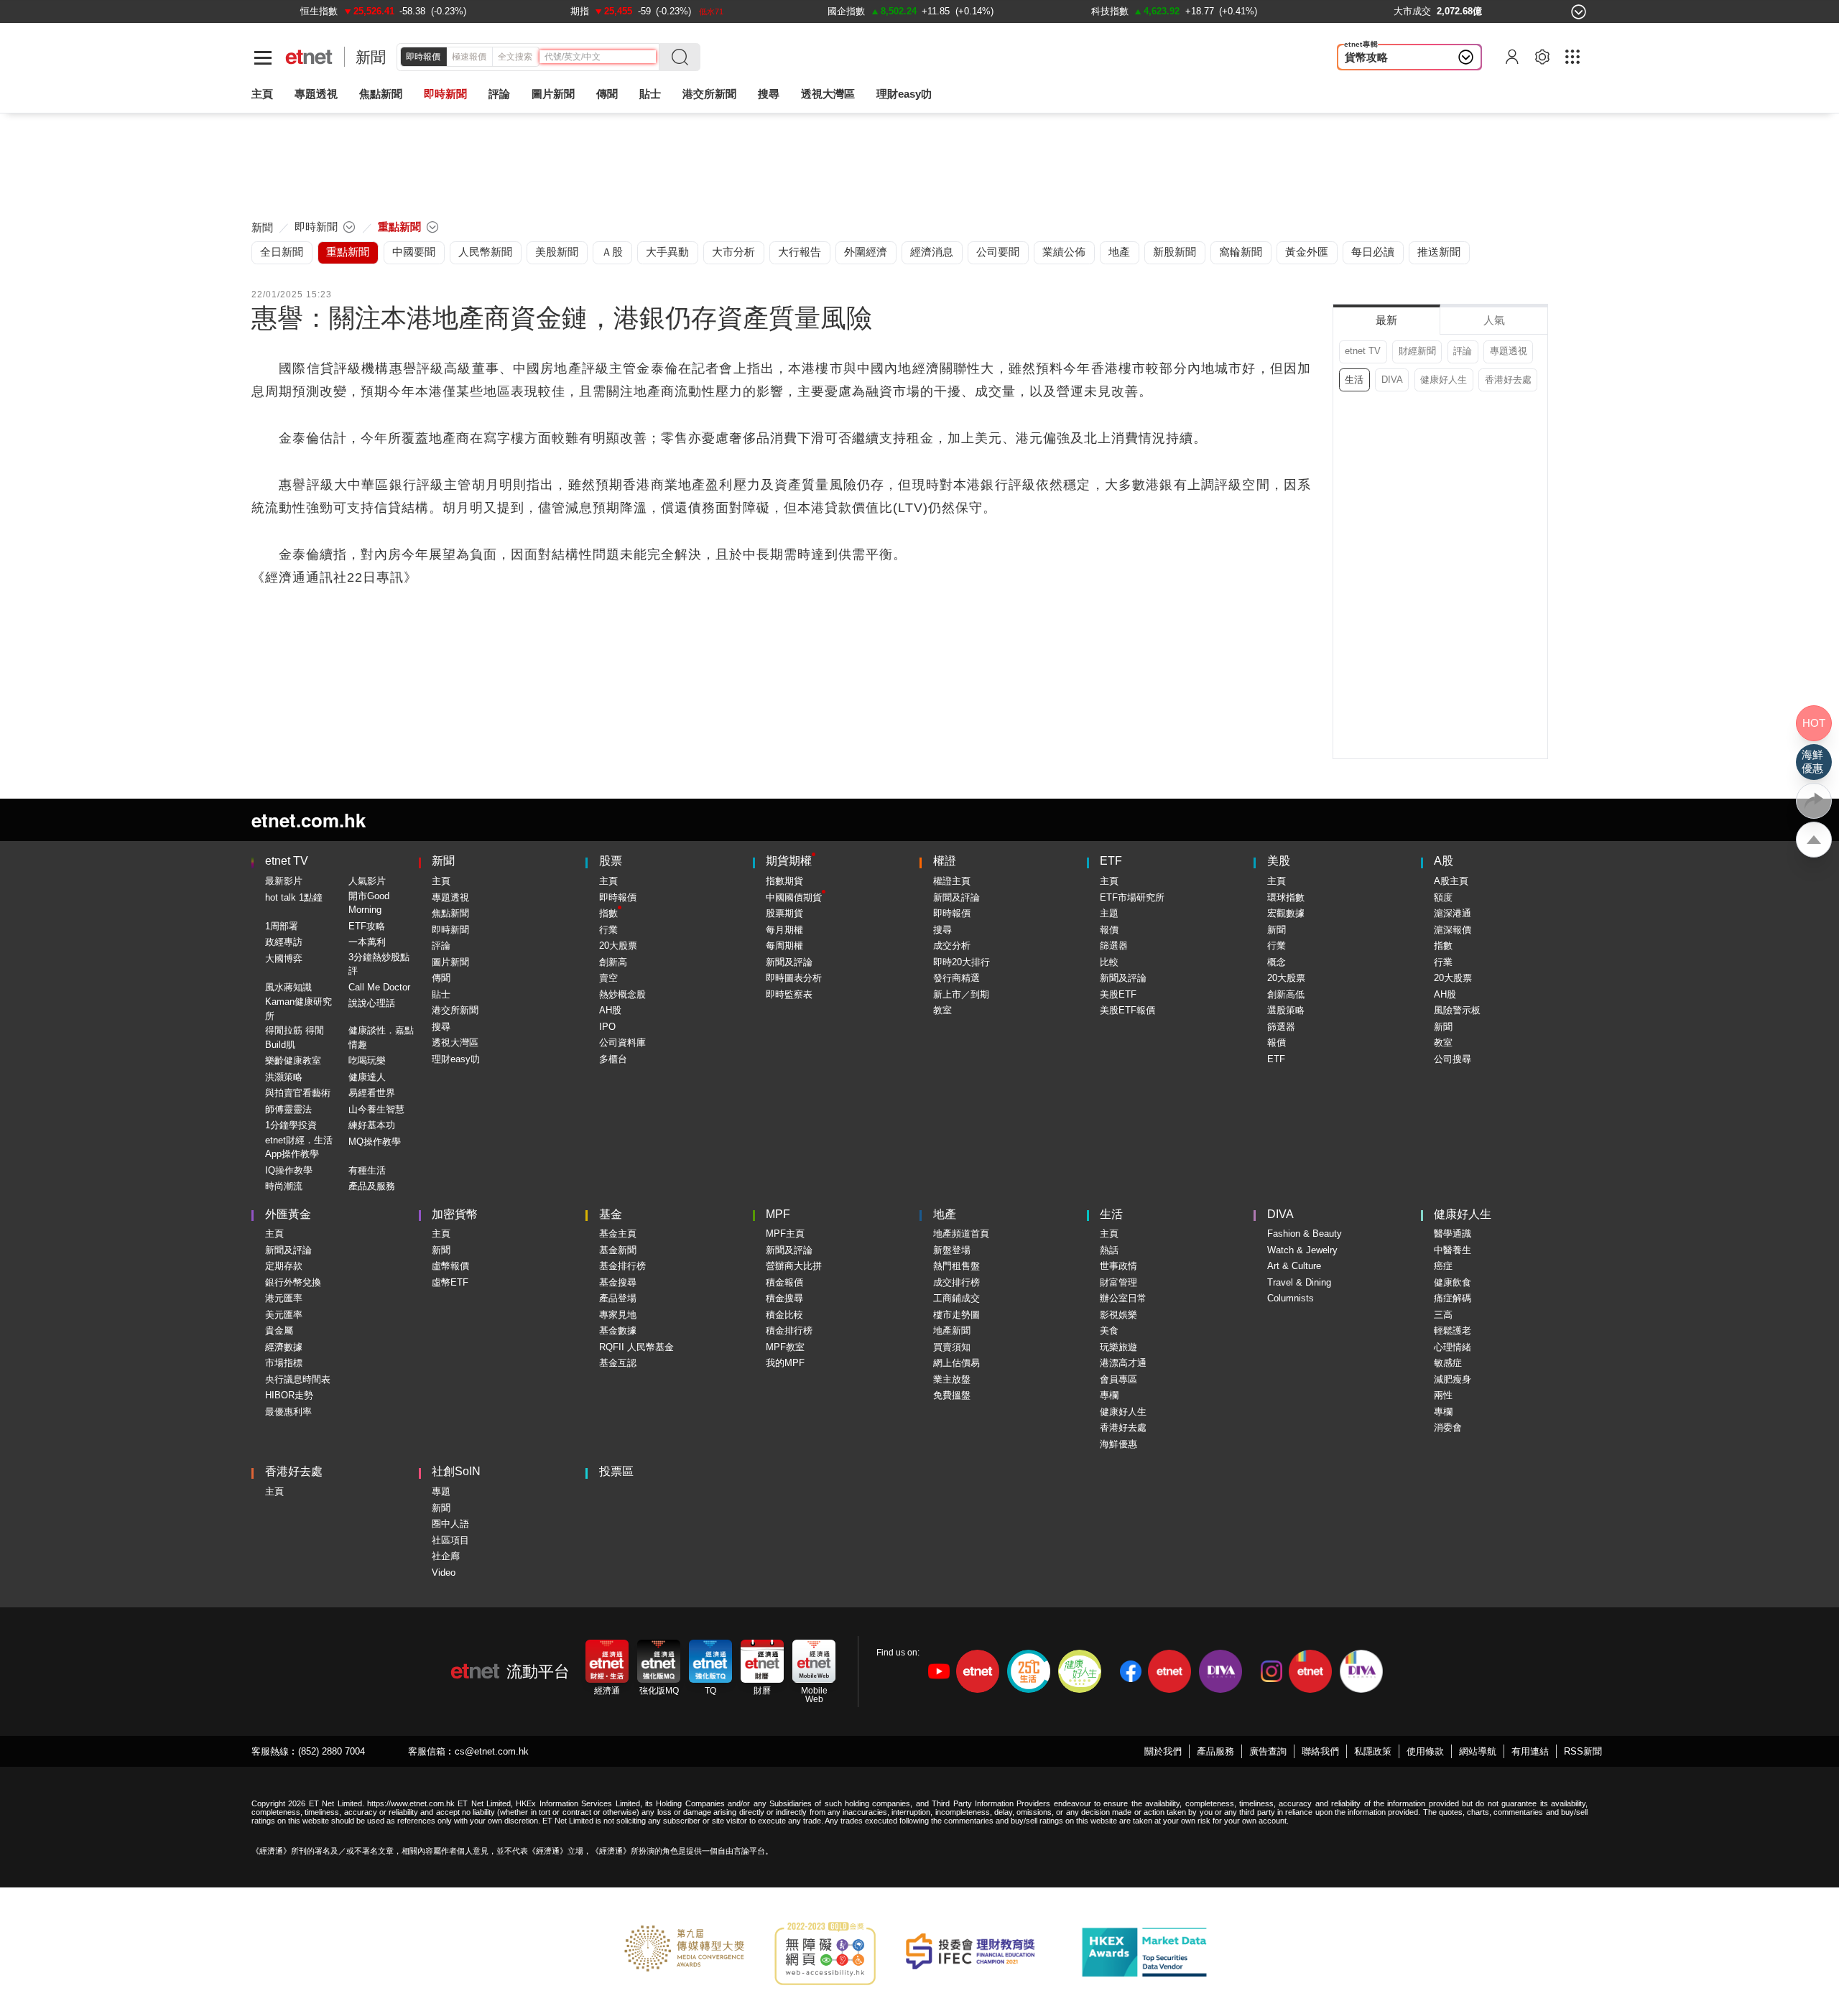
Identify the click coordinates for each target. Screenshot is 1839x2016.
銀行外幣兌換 (293, 1282)
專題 (441, 1491)
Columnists (1291, 1298)
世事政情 (1118, 1266)
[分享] (1814, 801)
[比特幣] (1359, 11)
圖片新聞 (553, 94)
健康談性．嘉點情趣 (381, 1037)
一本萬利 (367, 942)
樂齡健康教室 (293, 1060)
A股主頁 (1451, 881)
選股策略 (1286, 1010)
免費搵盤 (952, 1395)
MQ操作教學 (375, 1142)
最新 (1386, 320)
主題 (1109, 913)
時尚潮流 (284, 1186)
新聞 (371, 57)
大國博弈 (284, 958)
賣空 (608, 978)
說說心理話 (372, 1003)
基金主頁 (618, 1234)
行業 (608, 930)
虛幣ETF (450, 1282)
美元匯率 (284, 1315)
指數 (608, 913)
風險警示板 (1457, 1010)
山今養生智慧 (376, 1109)
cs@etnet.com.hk (492, 1751)
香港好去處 (1508, 380)
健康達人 (367, 1077)
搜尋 (769, 94)
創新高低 (1286, 994)
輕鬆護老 (1453, 1330)
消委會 (1448, 1427)
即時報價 (423, 57)
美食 (1109, 1330)
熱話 (1109, 1250)
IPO (607, 1027)
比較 (1109, 962)
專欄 (1109, 1395)
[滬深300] (580, 11)
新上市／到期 (961, 994)
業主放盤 (952, 1379)
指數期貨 (784, 881)
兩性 (1443, 1395)
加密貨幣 (455, 1214)
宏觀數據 (1286, 913)
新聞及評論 (789, 962)
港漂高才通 (1123, 1363)
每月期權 (784, 930)
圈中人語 (450, 1524)
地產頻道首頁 (961, 1234)
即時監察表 (789, 994)
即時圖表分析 (794, 978)
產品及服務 (372, 1186)
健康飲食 (1453, 1282)
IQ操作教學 (289, 1170)
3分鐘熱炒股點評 (379, 964)
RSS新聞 (1583, 1751)
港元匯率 (284, 1298)
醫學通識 (1453, 1234)
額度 (1443, 897)
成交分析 (952, 946)
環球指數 (1286, 897)
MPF (778, 1214)
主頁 (262, 94)
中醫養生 (1453, 1250)
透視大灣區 (828, 94)
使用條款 (1425, 1751)
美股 (1279, 861)
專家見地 (618, 1315)
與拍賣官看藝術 (298, 1093)
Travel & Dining (1299, 1282)
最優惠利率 (288, 1412)
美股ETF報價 (1127, 1010)
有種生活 (367, 1170)
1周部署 (282, 926)
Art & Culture (1294, 1266)
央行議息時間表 (298, 1379)
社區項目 (450, 1540)
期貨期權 (789, 861)
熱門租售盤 (956, 1266)
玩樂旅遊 (1118, 1347)
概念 (1277, 962)
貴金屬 (279, 1330)
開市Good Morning (369, 903)
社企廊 (446, 1556)
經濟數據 (284, 1347)
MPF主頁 (785, 1234)
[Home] (309, 57)
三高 (1443, 1315)
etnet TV (1363, 351)
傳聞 (441, 978)
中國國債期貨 (794, 897)
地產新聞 (952, 1330)
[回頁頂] (1814, 840)
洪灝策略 (284, 1077)
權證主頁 (952, 881)
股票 (611, 861)
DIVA (1392, 380)
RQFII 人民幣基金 (636, 1347)
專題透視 (1509, 351)
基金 (611, 1214)
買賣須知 (952, 1347)
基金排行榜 (622, 1266)
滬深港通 (1453, 913)
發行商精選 (956, 978)
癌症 (1443, 1266)
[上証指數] (316, 11)
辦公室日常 (1123, 1298)
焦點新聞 (450, 913)
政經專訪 (284, 942)
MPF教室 (785, 1347)
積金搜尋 (784, 1298)
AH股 (610, 1010)
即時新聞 (450, 930)
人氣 (1494, 320)
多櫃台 (613, 1059)
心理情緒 (1453, 1347)
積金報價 (784, 1282)
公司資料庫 (622, 1042)
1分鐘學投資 (291, 1125)
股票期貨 (784, 913)
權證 (945, 861)
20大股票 (618, 946)
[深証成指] (841, 11)
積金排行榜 (789, 1330)
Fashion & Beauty (1305, 1234)
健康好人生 (1444, 380)
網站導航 (1478, 1751)
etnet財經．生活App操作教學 (299, 1147)
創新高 (613, 962)
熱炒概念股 (622, 994)
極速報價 (469, 57)
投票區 (616, 1471)
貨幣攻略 (1366, 57)
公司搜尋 (1453, 1059)
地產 (945, 1214)
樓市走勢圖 (956, 1315)
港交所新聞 (709, 94)
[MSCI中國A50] (1115, 11)
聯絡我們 (1320, 1751)
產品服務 (1215, 1751)
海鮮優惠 (1118, 1444)
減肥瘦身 (1453, 1379)
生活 (1354, 380)
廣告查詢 (1268, 1751)
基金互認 (618, 1363)
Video (444, 1573)
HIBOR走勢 (289, 1395)
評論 (1463, 351)
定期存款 (284, 1266)
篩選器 (1114, 946)
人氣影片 (367, 881)
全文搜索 (515, 57)
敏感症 (1448, 1363)
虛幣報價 (450, 1266)
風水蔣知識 (288, 987)
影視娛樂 (1118, 1315)
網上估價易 (956, 1363)
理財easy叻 (904, 94)
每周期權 (784, 946)
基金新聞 (618, 1250)
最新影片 (284, 881)
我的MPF (785, 1363)
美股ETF (1118, 994)
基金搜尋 (618, 1282)
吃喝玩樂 (367, 1060)
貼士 (441, 994)
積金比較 (784, 1315)
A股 (1444, 861)
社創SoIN (456, 1471)
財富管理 (1118, 1282)
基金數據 (618, 1330)
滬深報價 (1453, 930)
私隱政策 (1373, 1751)
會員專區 (1118, 1379)
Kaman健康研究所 (298, 1009)
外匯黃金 (288, 1214)
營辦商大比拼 (794, 1266)
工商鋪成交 (956, 1298)
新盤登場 (952, 1250)
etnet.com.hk (309, 820)
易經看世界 (372, 1093)
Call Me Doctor (379, 987)
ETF (1111, 861)
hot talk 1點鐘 (294, 897)
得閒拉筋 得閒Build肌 (295, 1037)
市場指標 (284, 1363)
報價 (1109, 930)
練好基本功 (372, 1125)
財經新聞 (1417, 351)
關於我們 (1163, 1751)
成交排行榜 (956, 1282)
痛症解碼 (1453, 1298)
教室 (942, 1010)
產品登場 (618, 1298)
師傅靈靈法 (288, 1109)
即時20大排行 (962, 962)
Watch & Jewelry (1302, 1250)
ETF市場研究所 (1132, 897)
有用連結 (1530, 1751)
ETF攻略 (367, 926)
